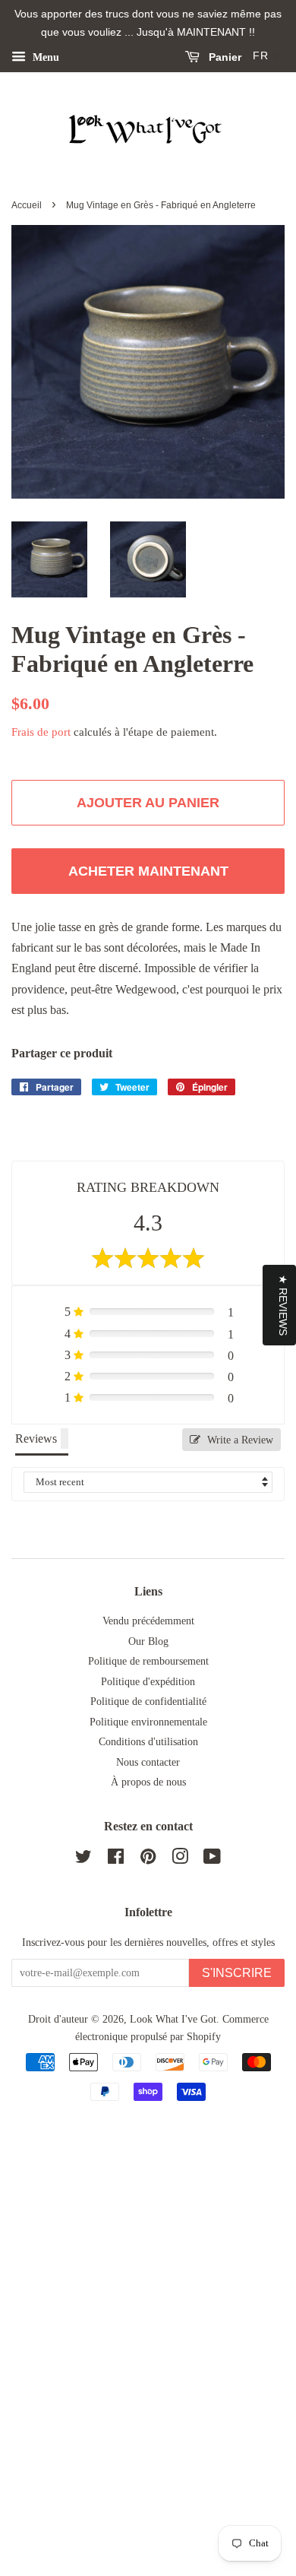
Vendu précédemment (148, 1621)
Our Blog (148, 1641)
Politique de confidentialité (148, 1701)
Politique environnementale (148, 1722)
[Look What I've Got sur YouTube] (212, 1860)
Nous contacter (148, 1762)
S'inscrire (237, 1973)
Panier (224, 57)
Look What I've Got (173, 2019)
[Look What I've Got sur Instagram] (180, 1860)
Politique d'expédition (148, 1682)
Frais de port (41, 732)
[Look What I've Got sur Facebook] (116, 1860)
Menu (44, 57)
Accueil (27, 205)
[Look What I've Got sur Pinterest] (148, 1860)
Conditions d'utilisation (148, 1742)
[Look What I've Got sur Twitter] (83, 1860)
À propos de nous (148, 1782)
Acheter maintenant (148, 871)
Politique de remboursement (148, 1661)
